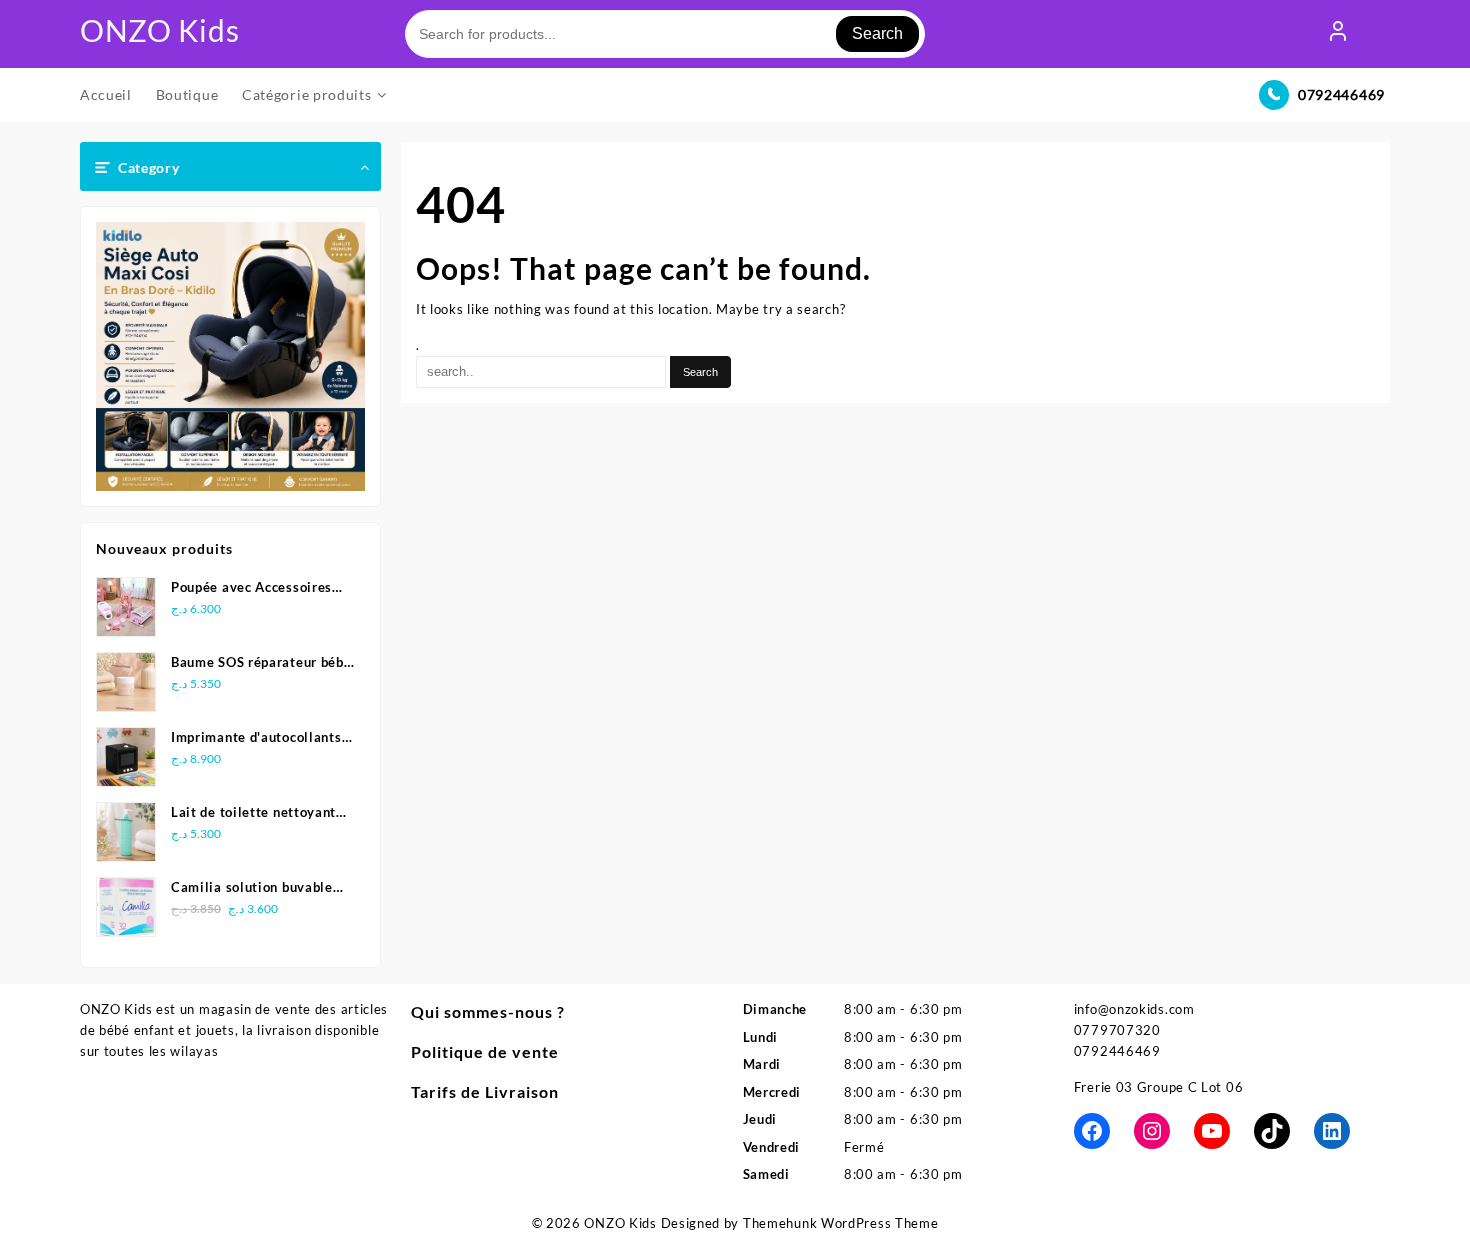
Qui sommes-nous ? (488, 1011)
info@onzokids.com (1134, 1009)
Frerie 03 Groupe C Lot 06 (1159, 1087)
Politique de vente (485, 1051)
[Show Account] (1338, 34)
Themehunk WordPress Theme (841, 1223)
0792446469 (1341, 94)
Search (877, 33)
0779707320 (1117, 1030)
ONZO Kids (159, 30)
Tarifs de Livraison (485, 1091)
